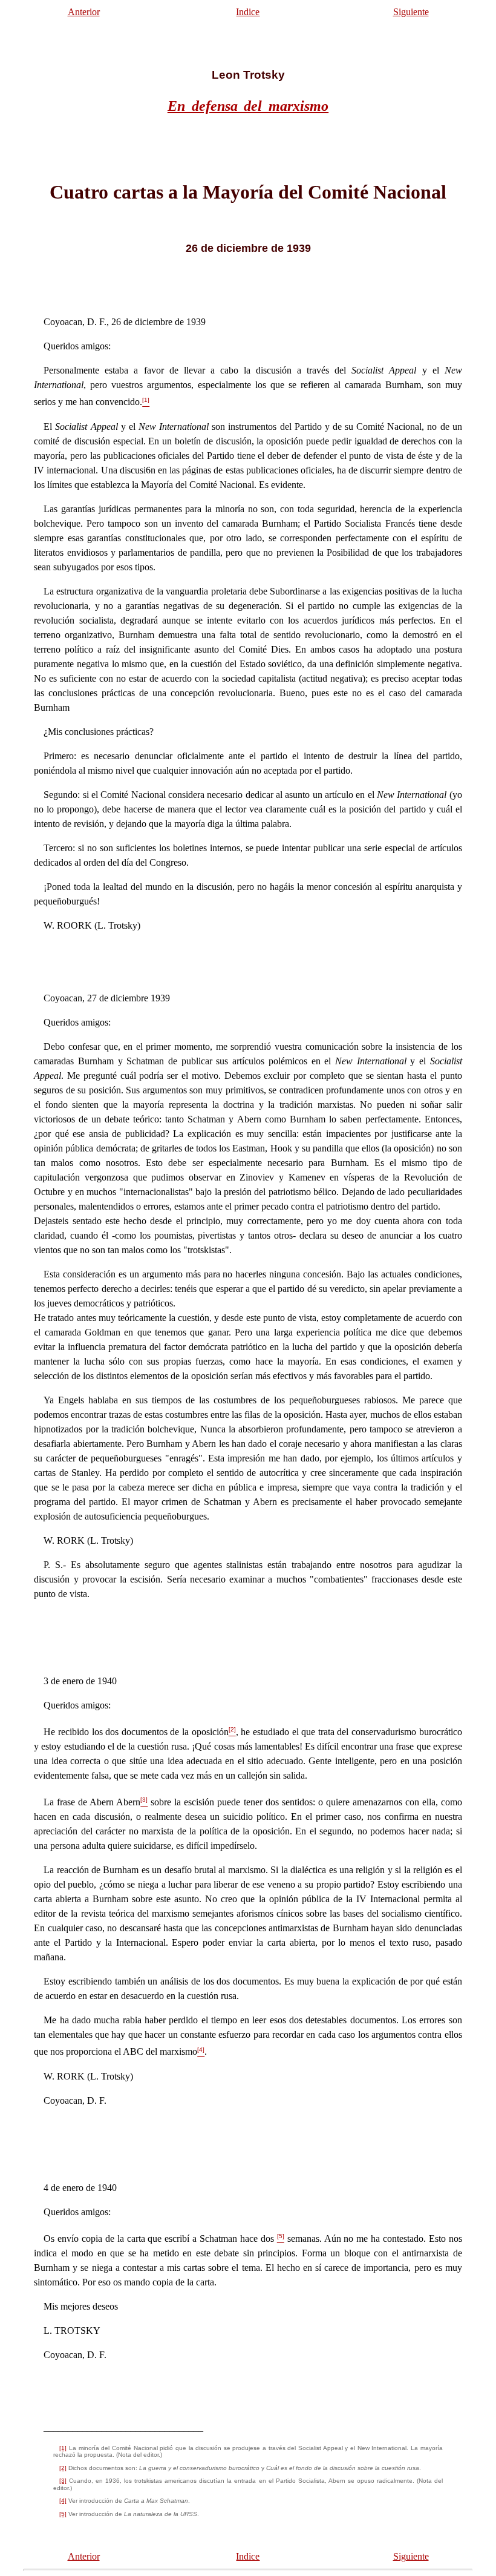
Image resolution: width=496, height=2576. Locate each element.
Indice (248, 12)
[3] (63, 2481)
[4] (63, 2501)
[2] (63, 2468)
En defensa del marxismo (248, 106)
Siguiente (411, 12)
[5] (63, 2514)
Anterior (84, 12)
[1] (63, 2448)
